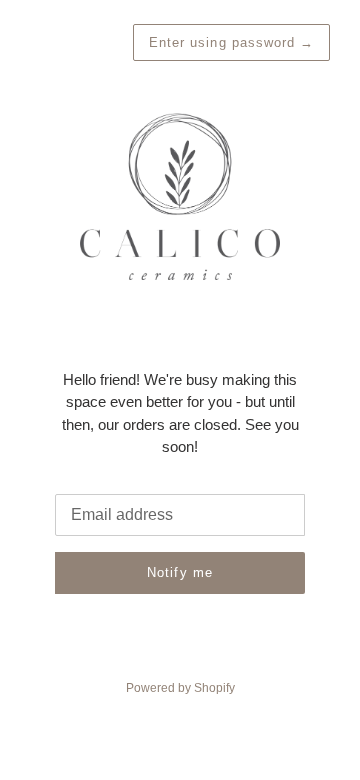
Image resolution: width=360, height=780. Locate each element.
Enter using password (231, 42)
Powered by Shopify (180, 688)
